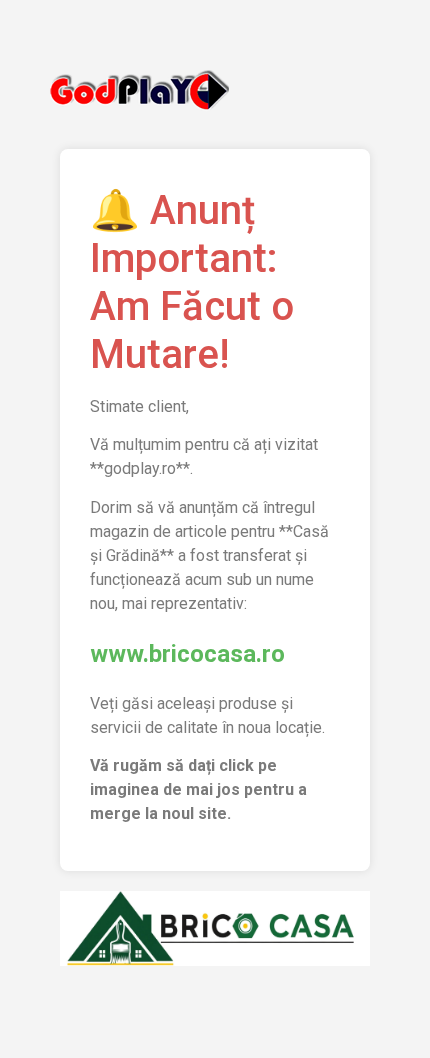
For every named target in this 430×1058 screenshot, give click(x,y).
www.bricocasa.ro (187, 654)
